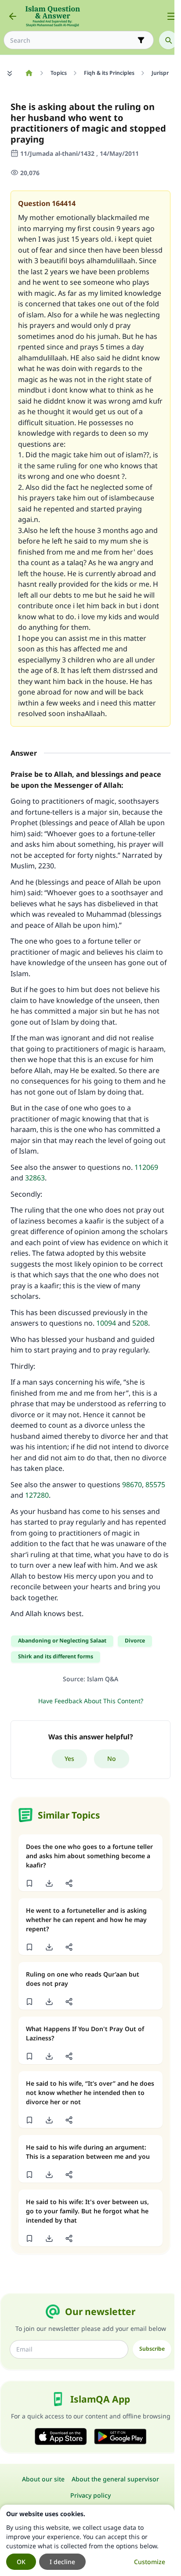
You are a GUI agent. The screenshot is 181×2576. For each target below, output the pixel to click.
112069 (146, 1167)
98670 (132, 1485)
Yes (69, 1758)
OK (21, 2562)
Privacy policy (90, 2495)
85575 (155, 1485)
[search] (168, 40)
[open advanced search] (141, 40)
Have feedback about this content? (91, 1701)
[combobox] (72, 40)
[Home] (29, 73)
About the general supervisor (115, 2479)
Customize (150, 2562)
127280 (37, 1495)
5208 (140, 1323)
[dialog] (87, 2540)
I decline (62, 2562)
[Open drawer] (171, 16)
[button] (29, 1883)
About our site (43, 2479)
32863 (35, 1178)
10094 (106, 1323)
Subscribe (152, 2349)
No (112, 1758)
